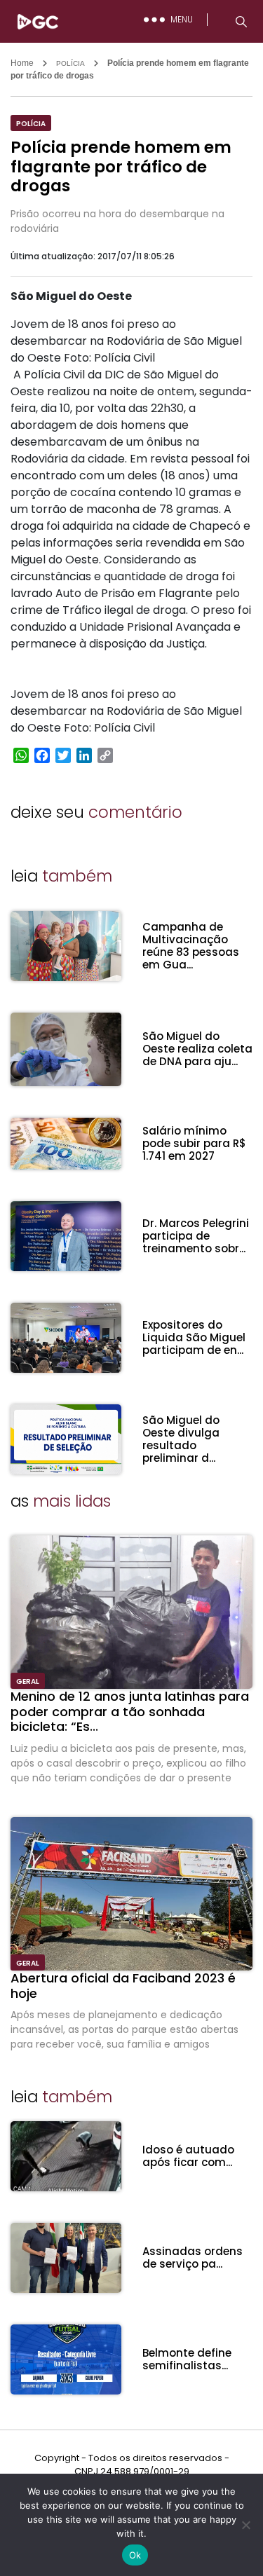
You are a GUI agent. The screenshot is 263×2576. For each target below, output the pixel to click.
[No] (245, 2525)
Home (22, 63)
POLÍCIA (70, 63)
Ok (135, 2555)
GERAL (28, 1681)
